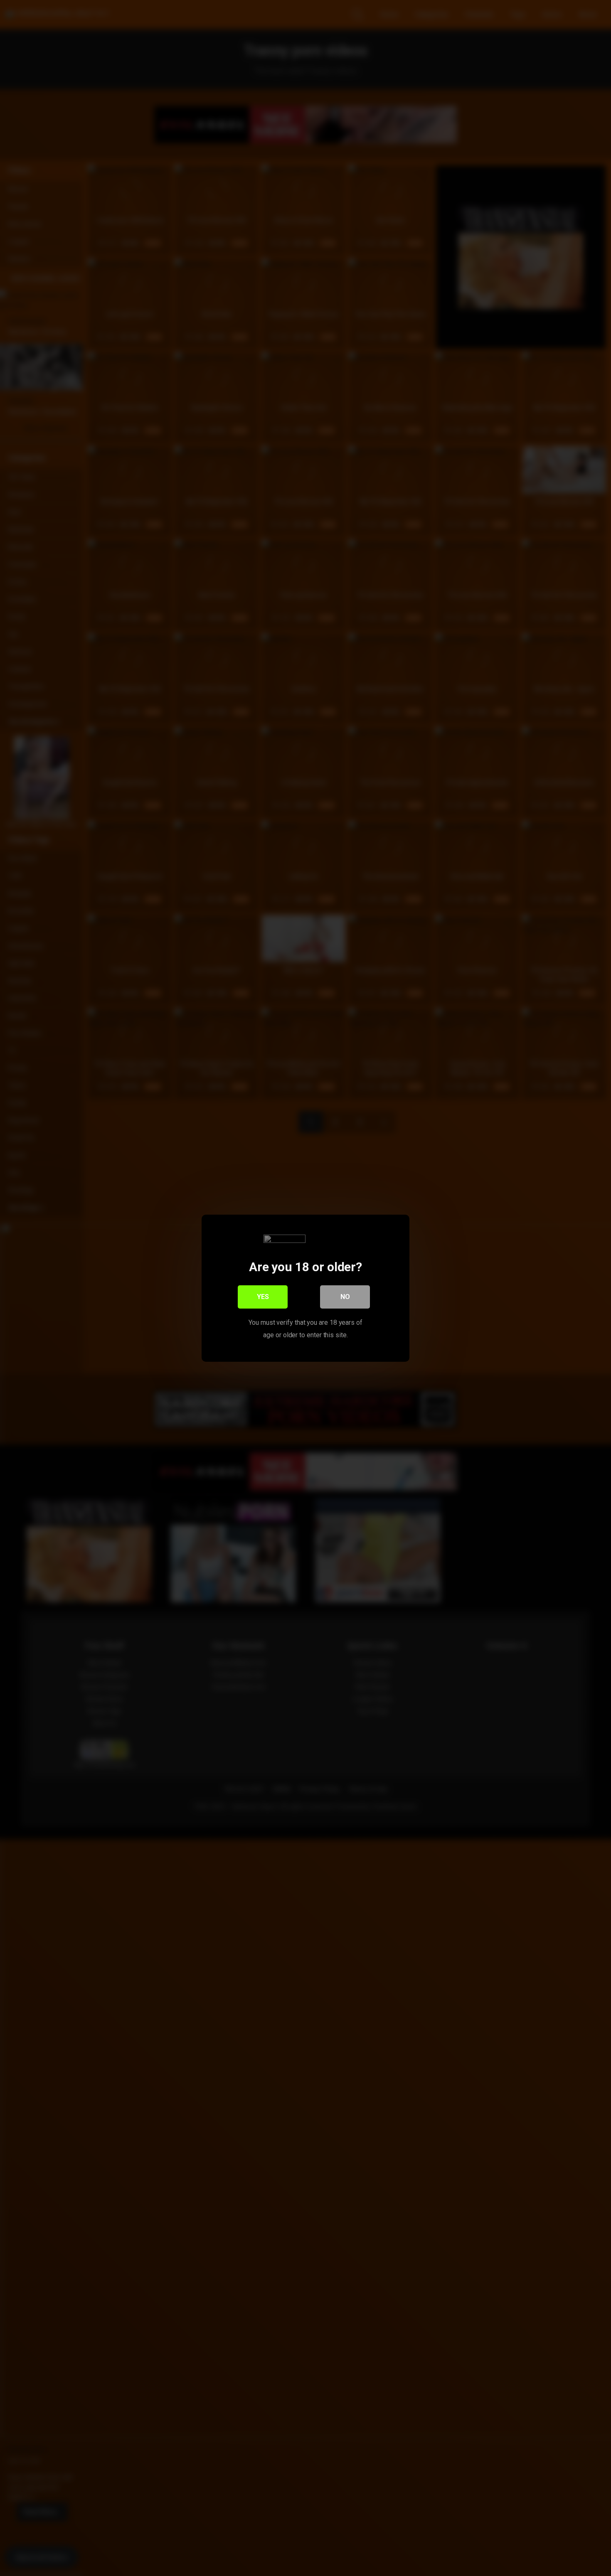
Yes (263, 1296)
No (345, 1296)
